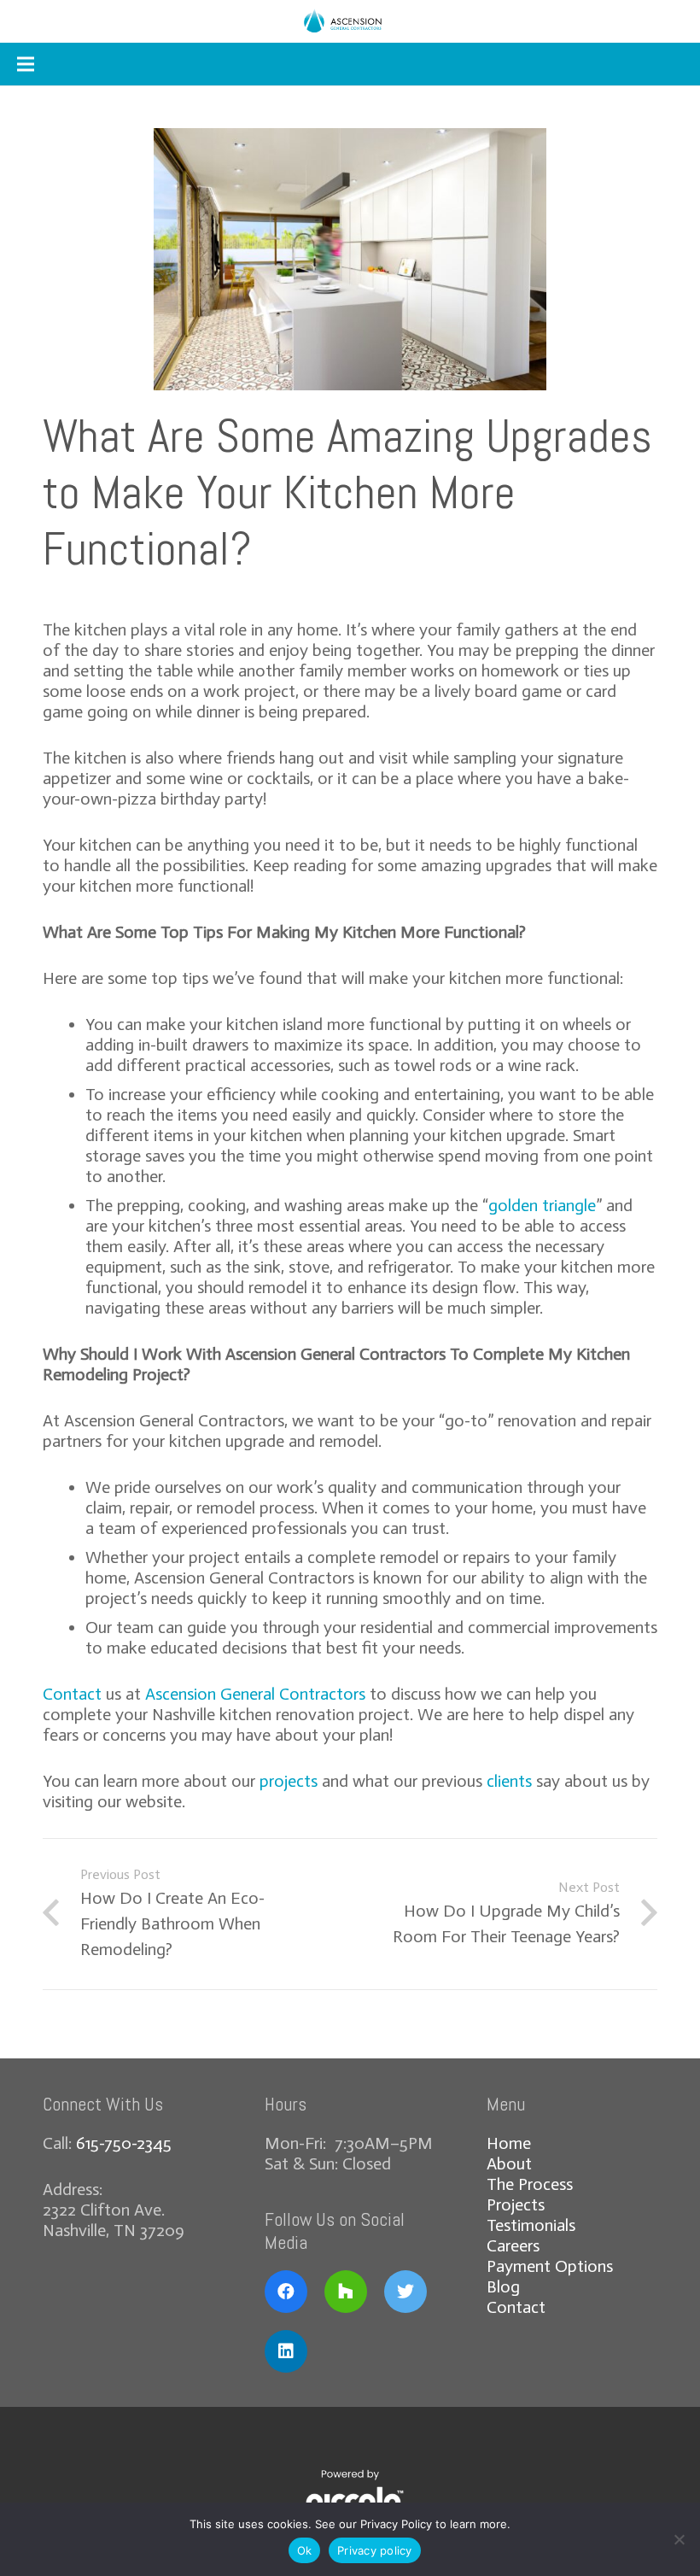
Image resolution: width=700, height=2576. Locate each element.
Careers (513, 2245)
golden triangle (542, 1205)
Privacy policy (375, 2550)
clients (509, 1781)
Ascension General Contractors (255, 1694)
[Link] (350, 21)
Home (509, 2143)
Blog (503, 2286)
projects (289, 1781)
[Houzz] (346, 2292)
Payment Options (550, 2266)
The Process (530, 2184)
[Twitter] (405, 2292)
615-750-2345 (124, 2143)
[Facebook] (286, 2292)
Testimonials (531, 2225)
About (509, 2163)
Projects (516, 2204)
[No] (679, 2539)
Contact (72, 1694)
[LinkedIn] (286, 2351)
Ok (305, 2550)
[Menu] (26, 64)
